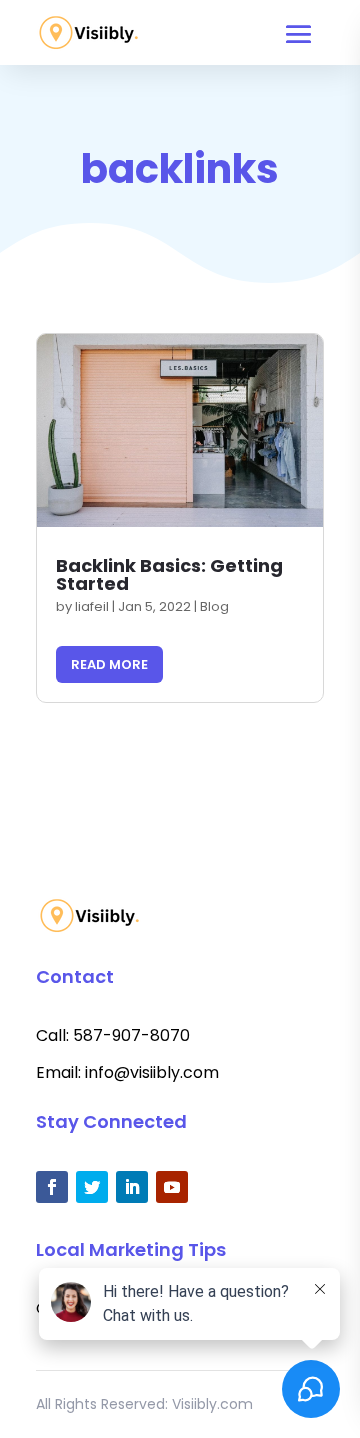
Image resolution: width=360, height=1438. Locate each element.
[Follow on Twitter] (92, 1187)
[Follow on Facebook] (52, 1187)
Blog (214, 606)
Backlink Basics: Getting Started (169, 574)
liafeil (92, 606)
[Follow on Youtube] (172, 1187)
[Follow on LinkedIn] (132, 1187)
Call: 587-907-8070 (113, 1035)
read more (109, 664)
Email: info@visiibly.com (127, 1072)
